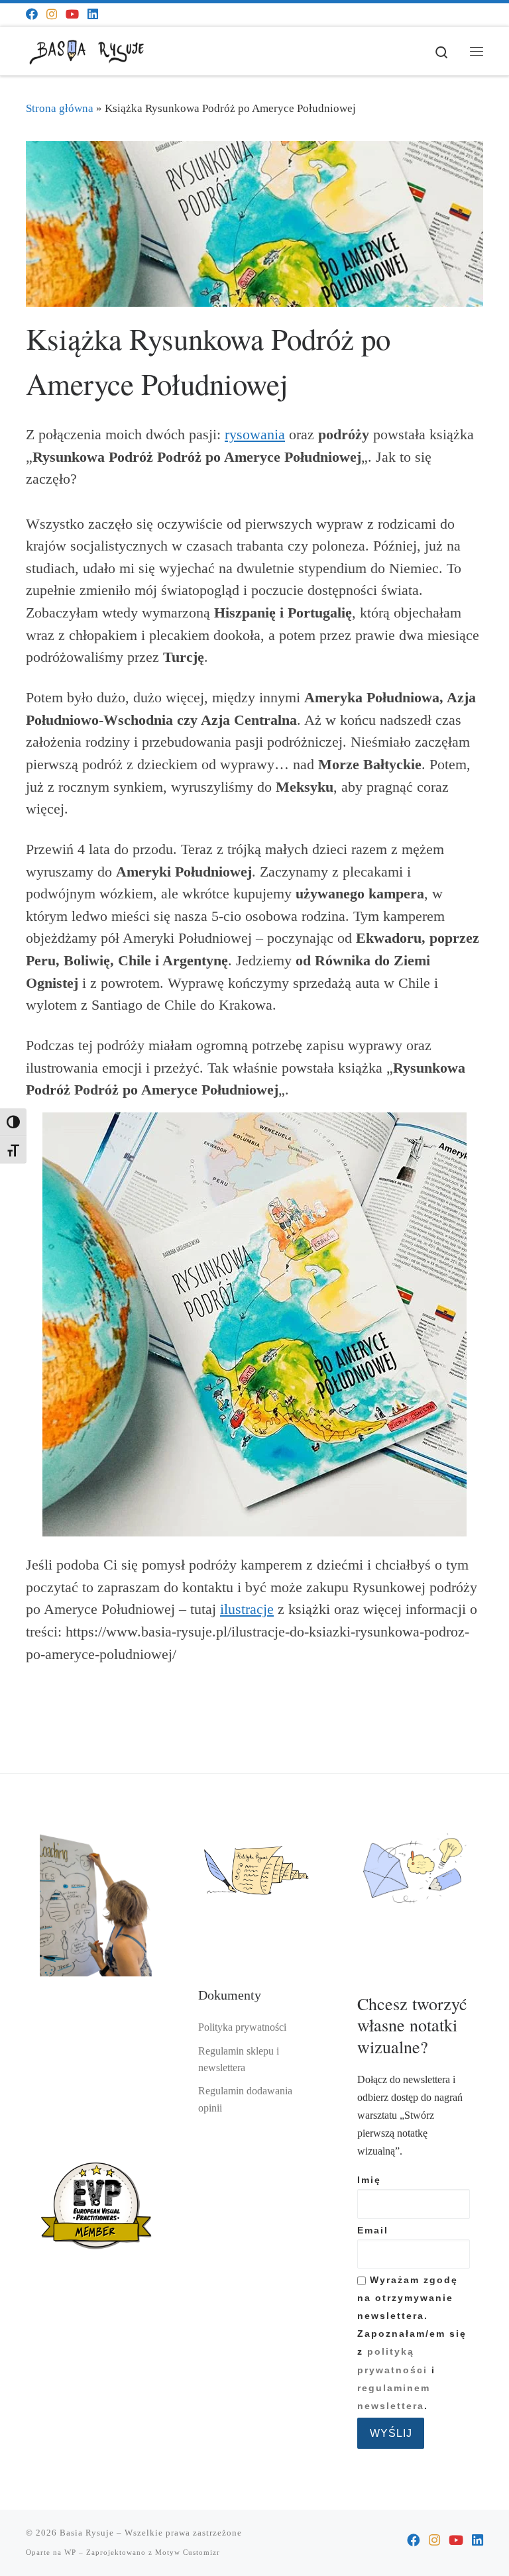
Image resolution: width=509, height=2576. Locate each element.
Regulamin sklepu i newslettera (239, 2060)
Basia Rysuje (87, 2533)
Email (373, 2230)
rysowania (255, 435)
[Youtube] (72, 15)
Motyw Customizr (188, 2552)
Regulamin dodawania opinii (245, 2099)
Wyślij (391, 2433)
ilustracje (247, 1609)
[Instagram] (52, 15)
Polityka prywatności (242, 2027)
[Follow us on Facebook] (32, 15)
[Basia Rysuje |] (89, 49)
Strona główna (60, 108)
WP (70, 2552)
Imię (369, 2180)
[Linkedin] (93, 15)
